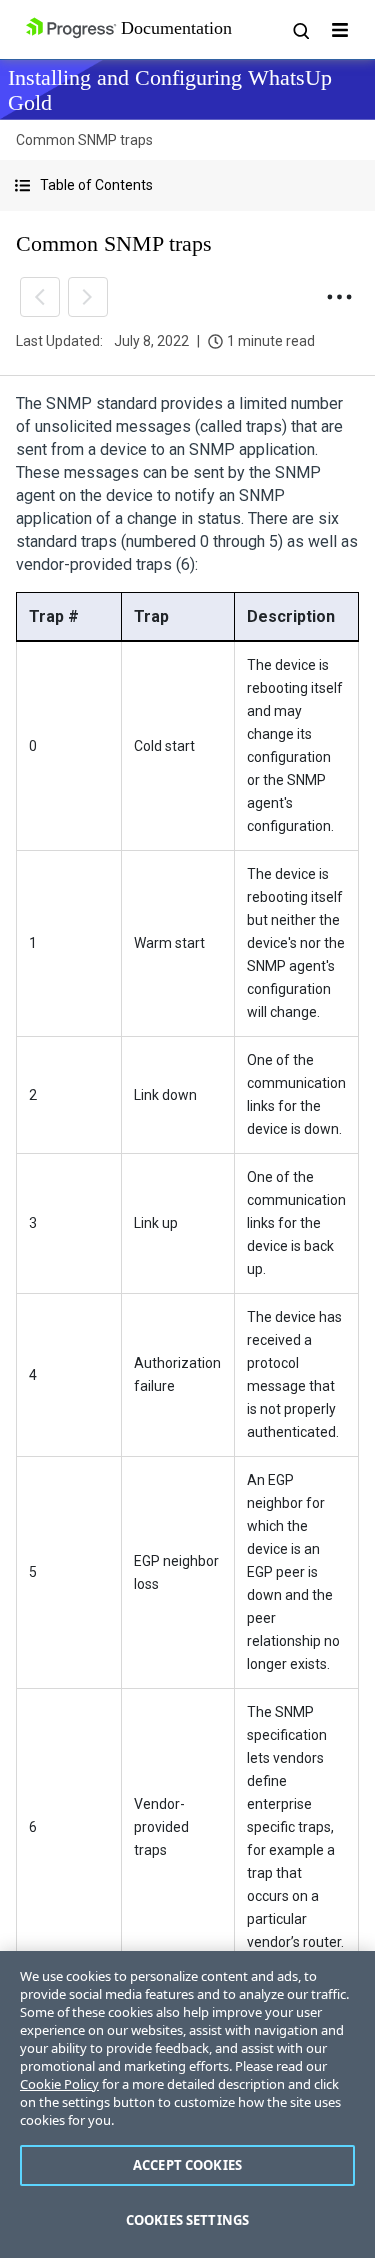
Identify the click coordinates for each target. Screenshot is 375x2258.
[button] (187, 185)
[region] (187, 2104)
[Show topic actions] (339, 297)
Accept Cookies (187, 2165)
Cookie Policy (59, 2084)
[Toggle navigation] (340, 30)
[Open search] (300, 30)
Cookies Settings (187, 2220)
